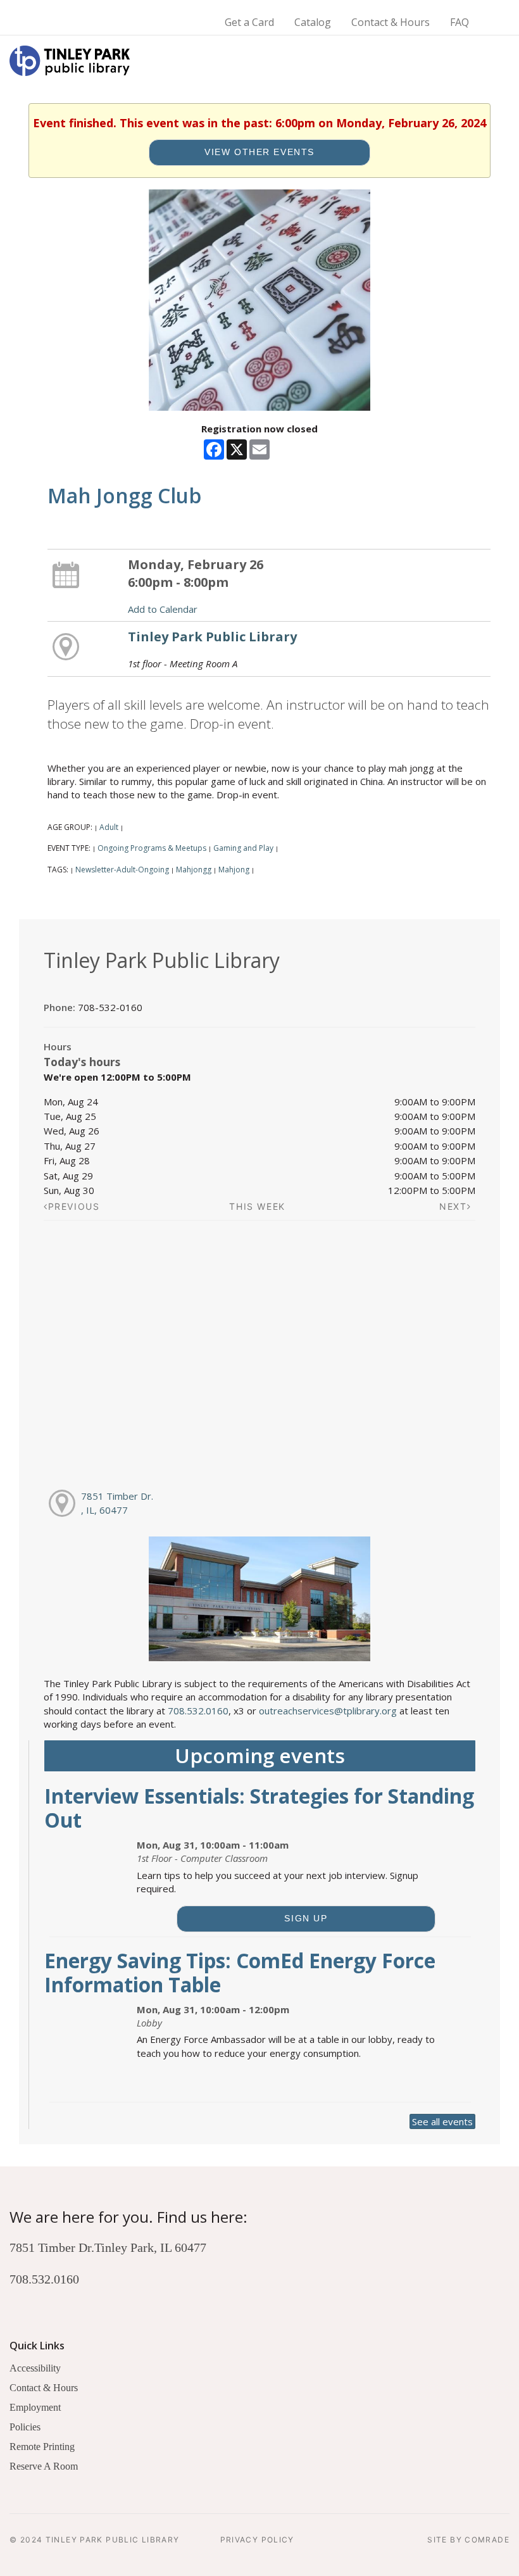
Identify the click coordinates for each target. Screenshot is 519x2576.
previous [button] (74, 1206)
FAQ (460, 22)
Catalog (313, 22)
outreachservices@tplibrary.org (328, 1711)
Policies (25, 2427)
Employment (35, 2407)
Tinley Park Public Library (212, 637)
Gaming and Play (243, 848)
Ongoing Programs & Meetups (152, 848)
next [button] (453, 1206)
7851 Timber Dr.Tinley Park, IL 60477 (108, 2247)
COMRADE (487, 2540)
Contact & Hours (391, 22)
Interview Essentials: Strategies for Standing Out (259, 1808)
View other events (259, 152)
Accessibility (35, 2368)
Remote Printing (42, 2447)
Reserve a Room (44, 2466)
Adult (109, 827)
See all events (442, 2121)
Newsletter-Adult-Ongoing (122, 870)
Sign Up (306, 1919)
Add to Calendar (163, 609)
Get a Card (249, 22)
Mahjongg (194, 870)
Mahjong (234, 870)
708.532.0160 (198, 1711)
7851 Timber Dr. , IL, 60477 (117, 1503)
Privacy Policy (257, 2540)
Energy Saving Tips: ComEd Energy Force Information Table (240, 1972)
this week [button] (257, 1206)
